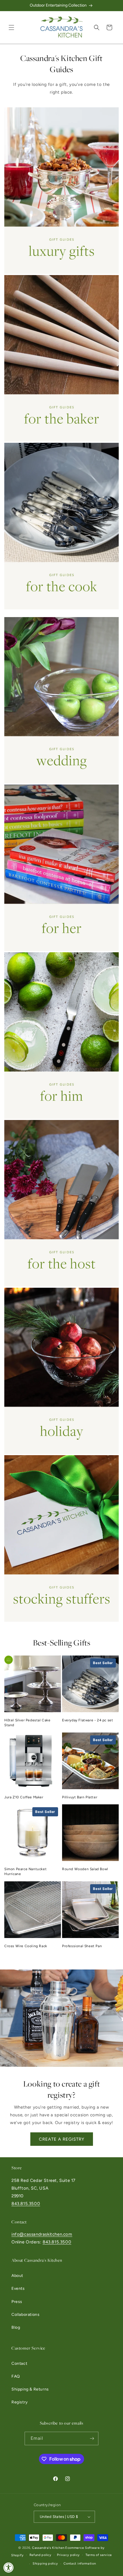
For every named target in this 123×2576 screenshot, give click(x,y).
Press (17, 2302)
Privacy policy (68, 2555)
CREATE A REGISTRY (62, 2139)
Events (18, 2288)
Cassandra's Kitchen (48, 2548)
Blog (16, 2327)
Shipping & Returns (30, 2389)
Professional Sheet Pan (82, 1946)
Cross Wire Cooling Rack (26, 1946)
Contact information (80, 2564)
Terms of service (99, 2555)
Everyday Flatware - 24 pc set (88, 1720)
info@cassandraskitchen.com (42, 2234)
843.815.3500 (26, 2204)
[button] (11, 27)
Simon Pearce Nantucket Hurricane (25, 1871)
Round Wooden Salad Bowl (85, 1869)
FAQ (16, 2376)
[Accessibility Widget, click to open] (9, 2567)
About (17, 2276)
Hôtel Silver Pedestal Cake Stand (27, 1723)
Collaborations (25, 2315)
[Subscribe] (92, 2438)
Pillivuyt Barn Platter (80, 1797)
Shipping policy (45, 2564)
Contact (19, 2363)
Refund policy (40, 2555)
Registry (20, 2402)
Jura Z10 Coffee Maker (24, 1797)
